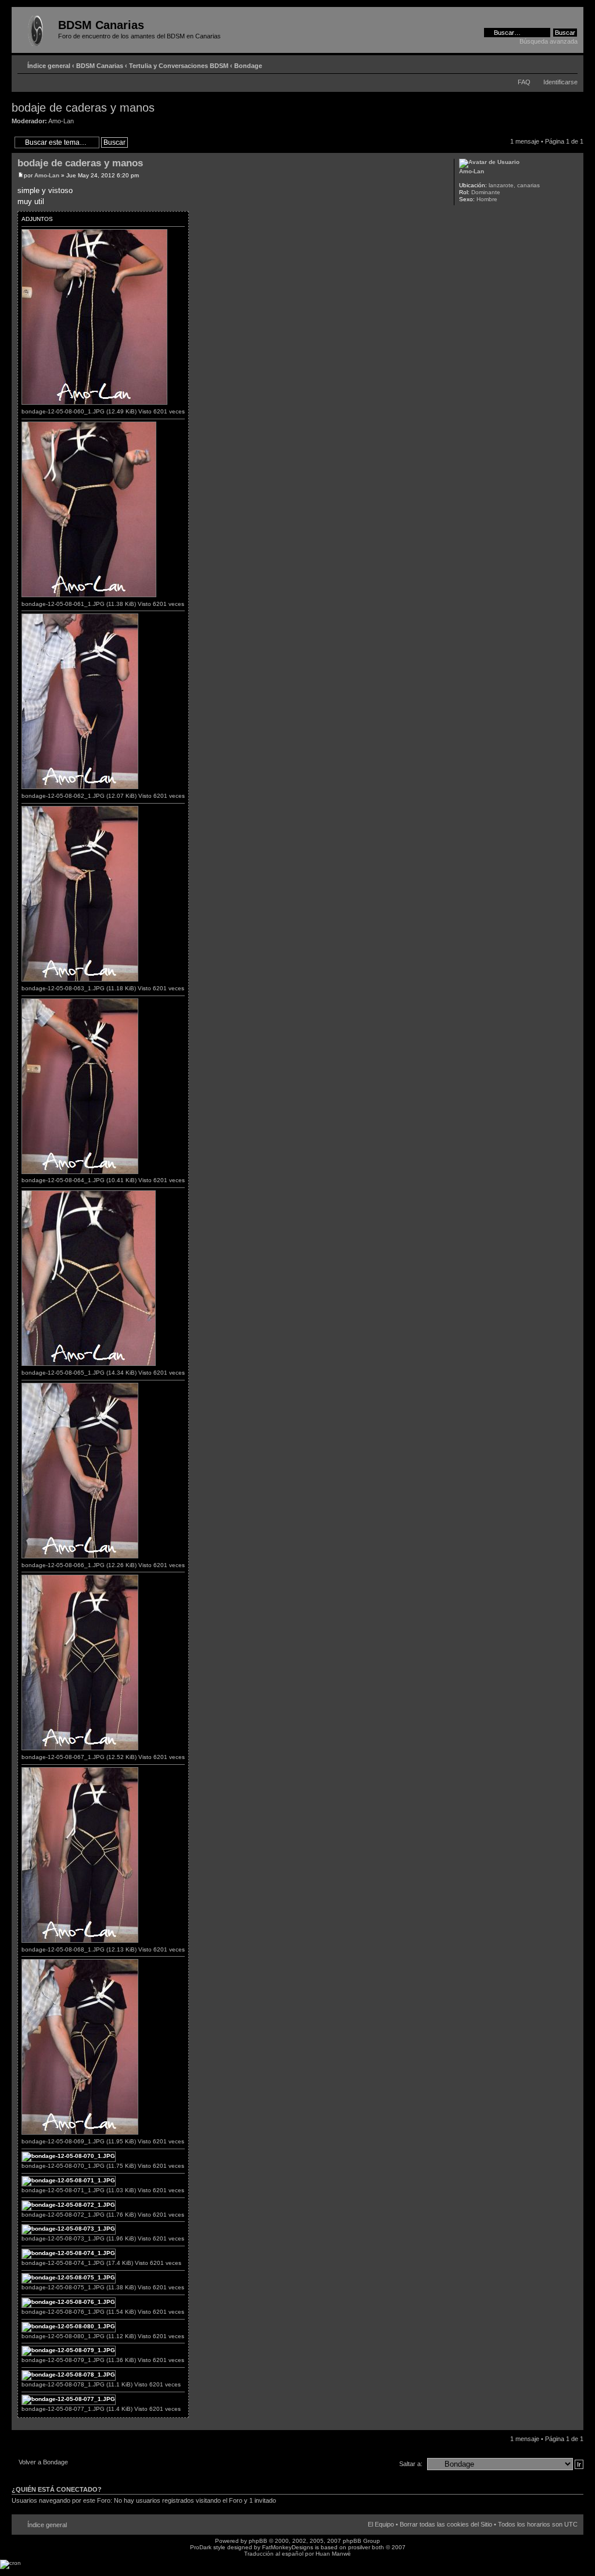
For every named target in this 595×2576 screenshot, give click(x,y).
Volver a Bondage (43, 2462)
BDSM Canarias (100, 66)
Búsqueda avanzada (549, 41)
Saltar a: (411, 2464)
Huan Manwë (333, 2554)
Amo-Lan (61, 121)
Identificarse (560, 82)
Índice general (49, 66)
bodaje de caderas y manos (83, 108)
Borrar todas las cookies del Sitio (446, 2524)
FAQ (524, 82)
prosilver (359, 2547)
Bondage (248, 66)
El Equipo (381, 2524)
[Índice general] (36, 28)
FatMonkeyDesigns (288, 2547)
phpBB (258, 2541)
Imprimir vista (551, 63)
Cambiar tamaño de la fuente (569, 63)
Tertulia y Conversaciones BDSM (179, 66)
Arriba (574, 2424)
